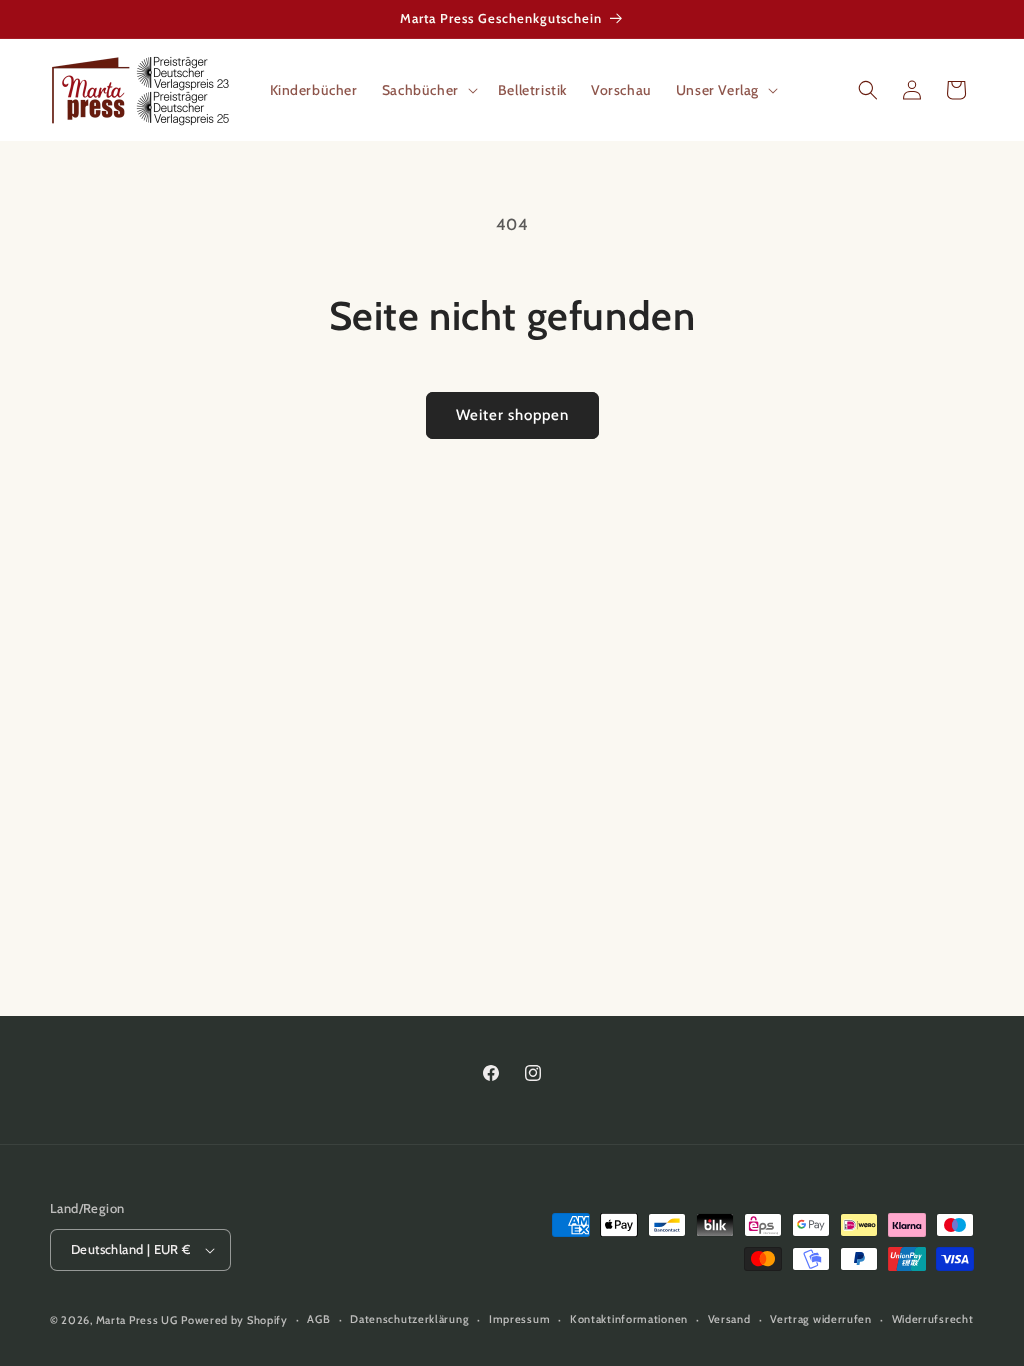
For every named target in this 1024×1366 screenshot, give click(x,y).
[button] (428, 90)
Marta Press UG (137, 1320)
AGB (318, 1319)
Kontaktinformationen (629, 1319)
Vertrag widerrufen (821, 1319)
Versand (729, 1319)
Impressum (519, 1319)
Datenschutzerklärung (409, 1319)
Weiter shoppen (512, 415)
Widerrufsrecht (933, 1319)
